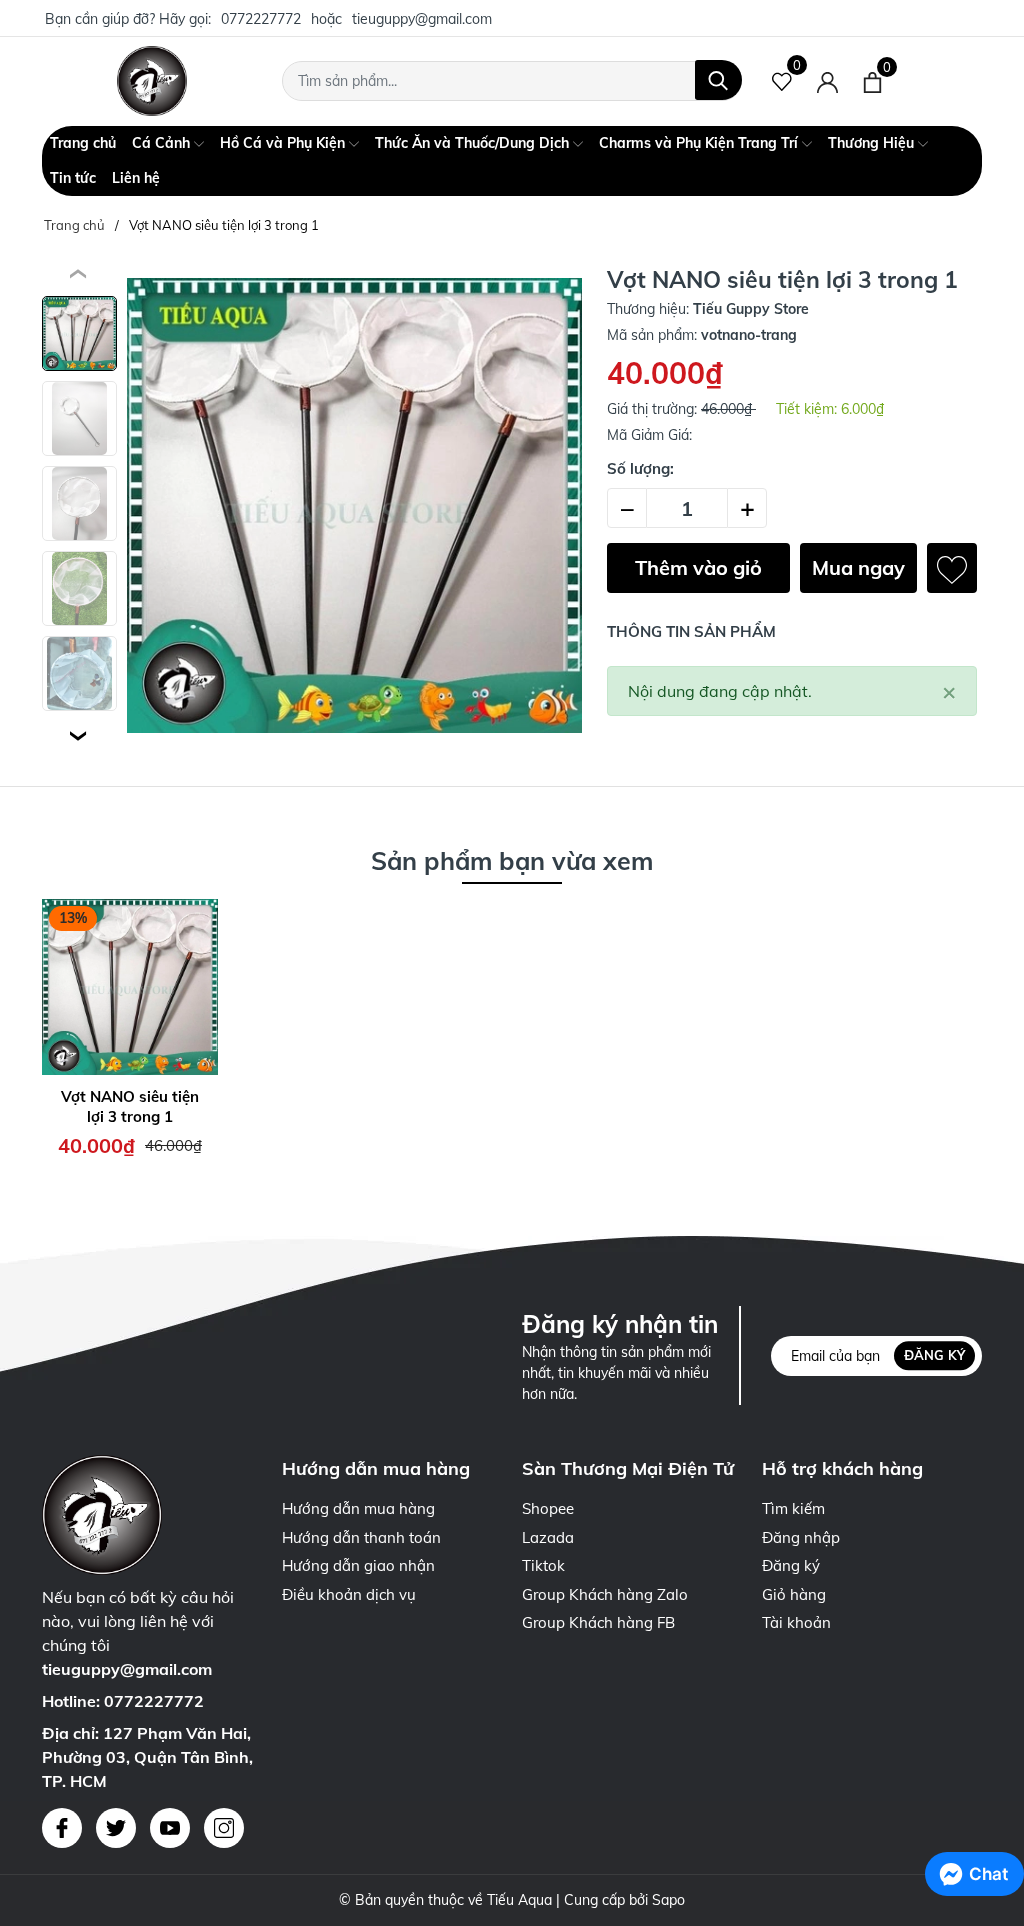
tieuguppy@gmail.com (422, 19)
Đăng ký (934, 1355)
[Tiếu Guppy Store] (152, 81)
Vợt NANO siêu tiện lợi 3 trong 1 (130, 1106)
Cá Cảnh (163, 143)
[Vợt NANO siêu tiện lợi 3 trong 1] (130, 987)
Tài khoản (796, 1622)
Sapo (668, 1900)
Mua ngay (858, 567)
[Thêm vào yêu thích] (952, 568)
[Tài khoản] (827, 81)
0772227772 (261, 19)
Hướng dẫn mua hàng (358, 1508)
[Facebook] (62, 1828)
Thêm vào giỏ (698, 567)
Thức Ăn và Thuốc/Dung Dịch (474, 143)
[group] (354, 506)
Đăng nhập (801, 1537)
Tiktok (543, 1565)
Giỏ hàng (794, 1594)
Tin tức (73, 178)
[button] (79, 736)
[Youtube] (170, 1828)
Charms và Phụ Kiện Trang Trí (700, 143)
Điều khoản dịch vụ (349, 1594)
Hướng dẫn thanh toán (361, 1537)
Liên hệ (136, 178)
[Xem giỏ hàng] (872, 81)
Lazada (548, 1537)
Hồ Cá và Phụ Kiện (284, 143)
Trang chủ (83, 143)
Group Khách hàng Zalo (605, 1594)
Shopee (548, 1508)
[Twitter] (116, 1828)
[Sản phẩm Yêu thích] (782, 81)
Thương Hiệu (873, 143)
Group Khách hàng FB (598, 1622)
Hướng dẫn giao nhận (358, 1565)
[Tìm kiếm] (718, 80)
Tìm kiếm (793, 1508)
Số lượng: (640, 468)
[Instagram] (224, 1828)
